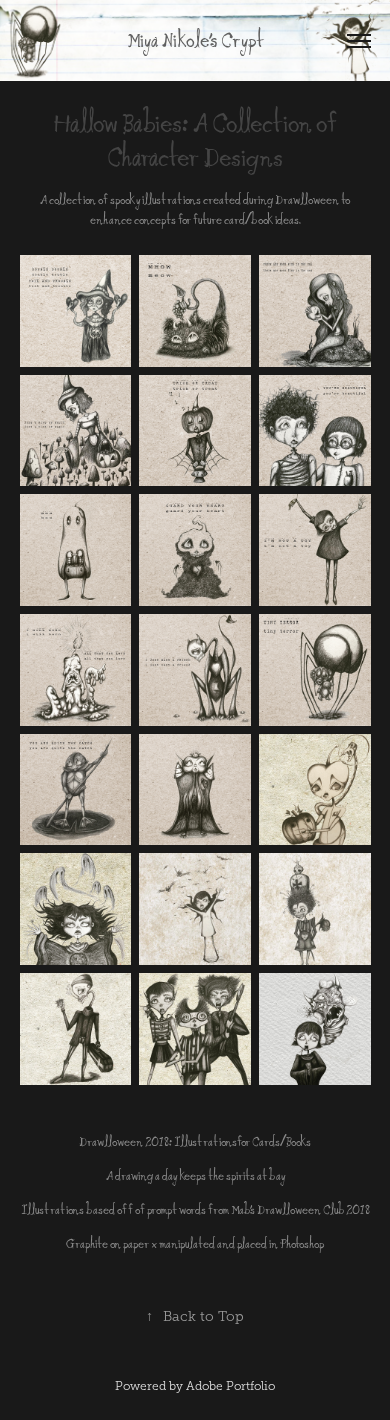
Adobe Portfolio (230, 1386)
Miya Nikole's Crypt (195, 40)
